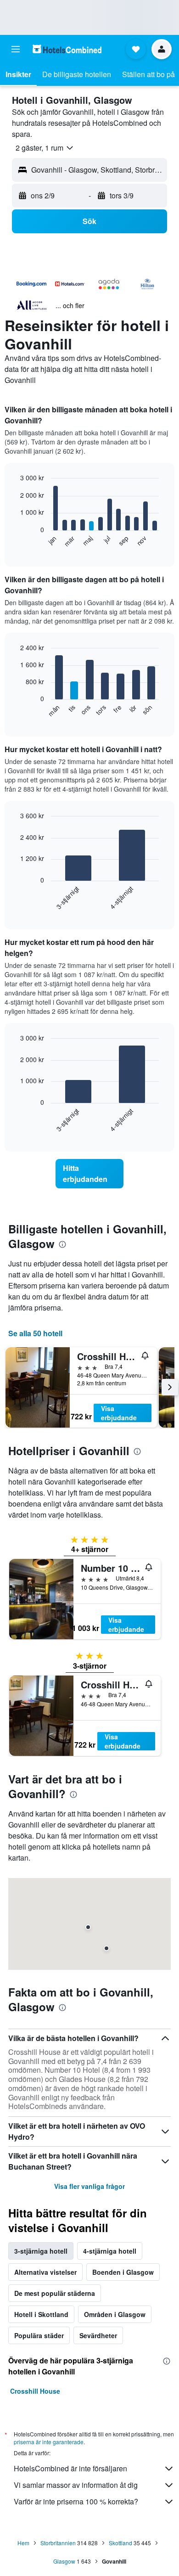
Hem (23, 2543)
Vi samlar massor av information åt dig (76, 2485)
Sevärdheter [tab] (98, 2335)
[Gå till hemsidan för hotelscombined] (67, 49)
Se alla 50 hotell (35, 1333)
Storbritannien (58, 2543)
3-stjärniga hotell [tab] (41, 2251)
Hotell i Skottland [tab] (41, 2314)
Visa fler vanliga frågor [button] (89, 2186)
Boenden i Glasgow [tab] (123, 2272)
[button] (16, 49)
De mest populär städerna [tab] (55, 2293)
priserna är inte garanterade (49, 2442)
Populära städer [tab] (39, 2335)
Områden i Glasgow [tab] (115, 2314)
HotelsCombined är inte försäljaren (70, 2468)
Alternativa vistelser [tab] (45, 2272)
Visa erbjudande (119, 1413)
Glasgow (64, 2561)
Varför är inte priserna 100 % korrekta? (76, 2501)
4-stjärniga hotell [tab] (110, 2251)
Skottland (120, 2543)
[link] (89, 1174)
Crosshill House (35, 2391)
